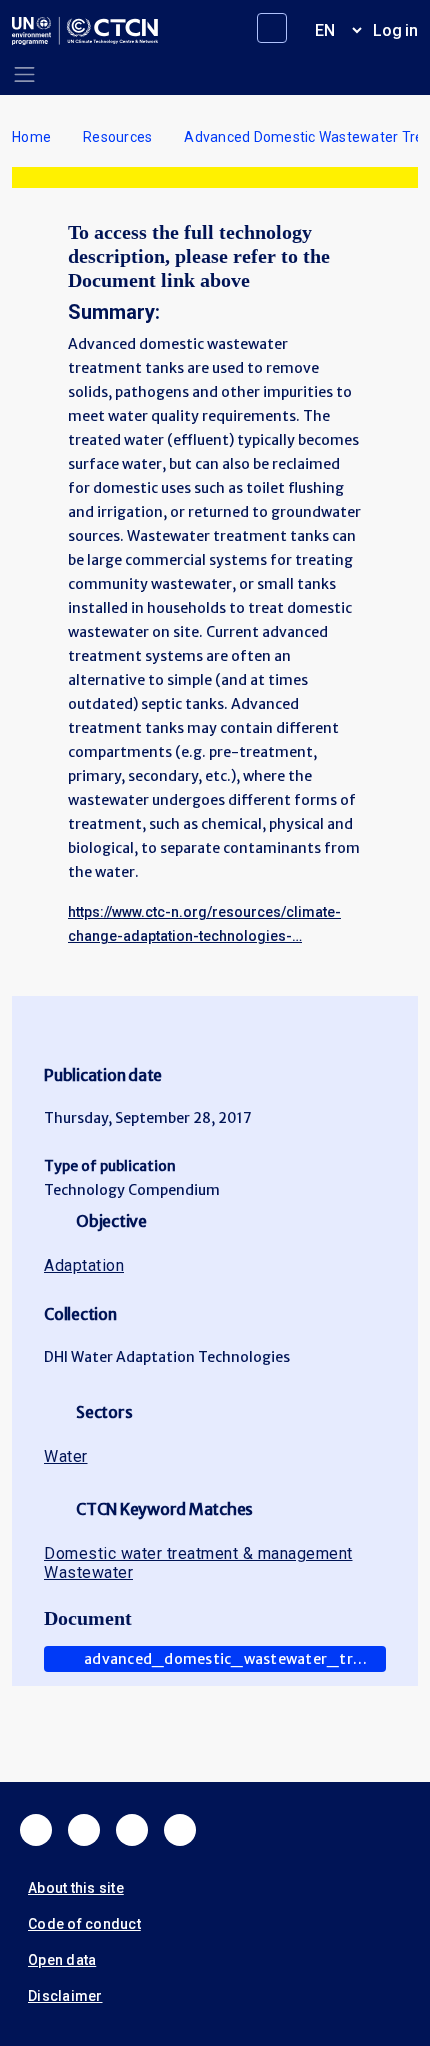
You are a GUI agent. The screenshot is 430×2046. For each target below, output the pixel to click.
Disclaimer (65, 1996)
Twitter (84, 1830)
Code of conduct (84, 1924)
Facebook (36, 1830)
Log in (395, 30)
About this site (76, 1888)
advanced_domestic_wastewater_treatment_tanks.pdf (235, 1659)
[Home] (85, 31)
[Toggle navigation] (24, 74)
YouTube (180, 1830)
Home (31, 137)
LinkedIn (132, 1830)
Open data (62, 1960)
